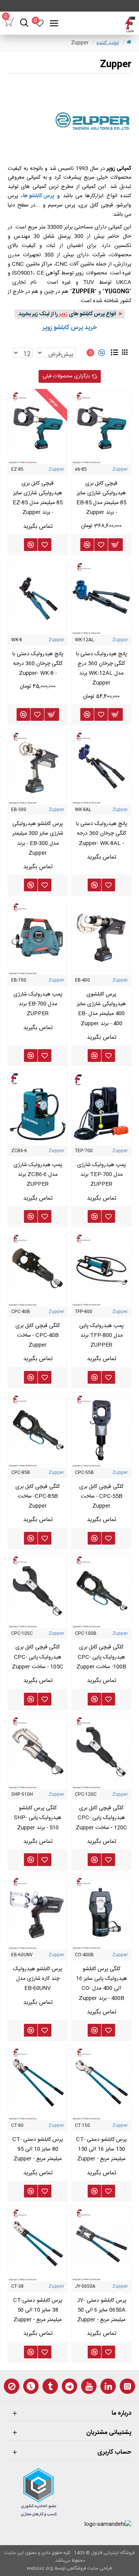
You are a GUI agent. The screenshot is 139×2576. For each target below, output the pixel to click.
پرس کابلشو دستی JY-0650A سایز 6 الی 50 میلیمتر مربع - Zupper (102, 2310)
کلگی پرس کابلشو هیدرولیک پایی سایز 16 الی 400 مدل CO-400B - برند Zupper (102, 1984)
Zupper (120, 470)
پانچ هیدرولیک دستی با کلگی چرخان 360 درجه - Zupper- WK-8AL (102, 833)
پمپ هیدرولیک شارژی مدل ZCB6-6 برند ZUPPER (38, 1175)
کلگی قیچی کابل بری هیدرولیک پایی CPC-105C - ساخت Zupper (38, 1657)
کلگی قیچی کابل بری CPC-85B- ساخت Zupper (38, 1496)
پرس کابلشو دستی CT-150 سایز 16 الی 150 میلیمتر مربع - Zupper (101, 2149)
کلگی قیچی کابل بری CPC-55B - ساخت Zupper (101, 1496)
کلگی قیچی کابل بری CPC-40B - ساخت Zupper (38, 1335)
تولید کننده (108, 43)
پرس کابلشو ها (38, 196)
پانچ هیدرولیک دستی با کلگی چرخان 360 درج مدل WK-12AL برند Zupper (102, 669)
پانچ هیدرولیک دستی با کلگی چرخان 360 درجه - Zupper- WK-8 (38, 664)
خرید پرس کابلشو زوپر (70, 328)
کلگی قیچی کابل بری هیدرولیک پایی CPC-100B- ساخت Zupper (101, 1657)
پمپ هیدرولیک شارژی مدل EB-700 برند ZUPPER (38, 1004)
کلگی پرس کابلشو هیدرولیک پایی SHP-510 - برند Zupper (38, 1818)
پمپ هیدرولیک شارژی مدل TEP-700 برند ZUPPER (102, 1175)
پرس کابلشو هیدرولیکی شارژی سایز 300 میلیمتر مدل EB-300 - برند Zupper (38, 838)
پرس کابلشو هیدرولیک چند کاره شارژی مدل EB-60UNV (38, 1979)
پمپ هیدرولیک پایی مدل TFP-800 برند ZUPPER (101, 1335)
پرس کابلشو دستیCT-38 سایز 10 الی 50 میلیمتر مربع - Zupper (38, 2310)
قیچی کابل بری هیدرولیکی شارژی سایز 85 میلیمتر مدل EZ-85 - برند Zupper (38, 498)
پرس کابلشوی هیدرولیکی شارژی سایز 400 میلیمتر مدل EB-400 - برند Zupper (101, 1009)
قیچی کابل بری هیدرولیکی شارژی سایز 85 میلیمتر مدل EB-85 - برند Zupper (101, 498)
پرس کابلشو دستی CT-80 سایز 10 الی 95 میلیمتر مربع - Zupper (38, 2149)
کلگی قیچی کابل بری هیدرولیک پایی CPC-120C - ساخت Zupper (101, 1818)
